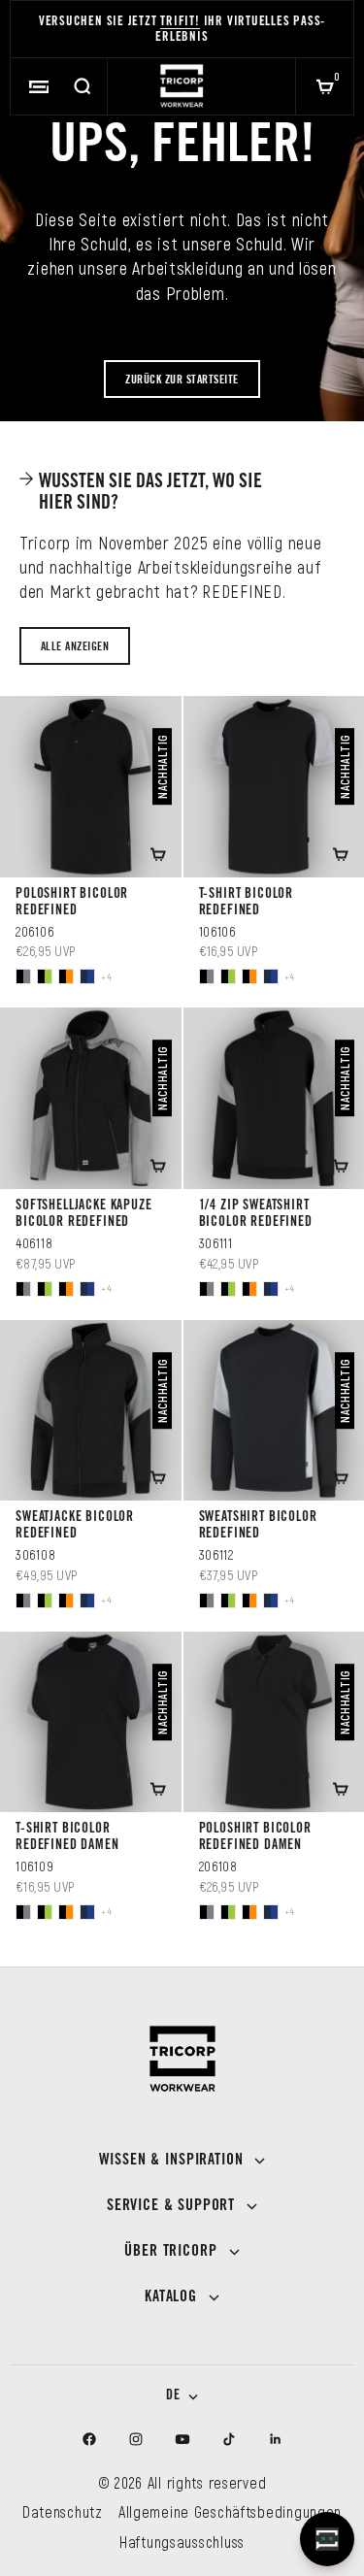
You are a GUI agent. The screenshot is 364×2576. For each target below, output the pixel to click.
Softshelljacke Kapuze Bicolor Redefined (84, 1215)
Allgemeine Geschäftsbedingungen (230, 2511)
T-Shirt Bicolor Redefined (247, 903)
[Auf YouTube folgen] (182, 2439)
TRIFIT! (180, 23)
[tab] (144, 492)
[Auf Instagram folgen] (136, 2439)
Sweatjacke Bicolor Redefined (75, 1526)
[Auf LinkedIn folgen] (276, 2439)
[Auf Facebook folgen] (89, 2439)
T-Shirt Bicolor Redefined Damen (67, 1838)
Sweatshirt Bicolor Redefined (258, 1526)
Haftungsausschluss (182, 2542)
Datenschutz (63, 2511)
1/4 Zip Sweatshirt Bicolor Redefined (256, 1215)
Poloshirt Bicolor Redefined (72, 903)
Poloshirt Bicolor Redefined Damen (255, 1838)
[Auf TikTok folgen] (229, 2439)
